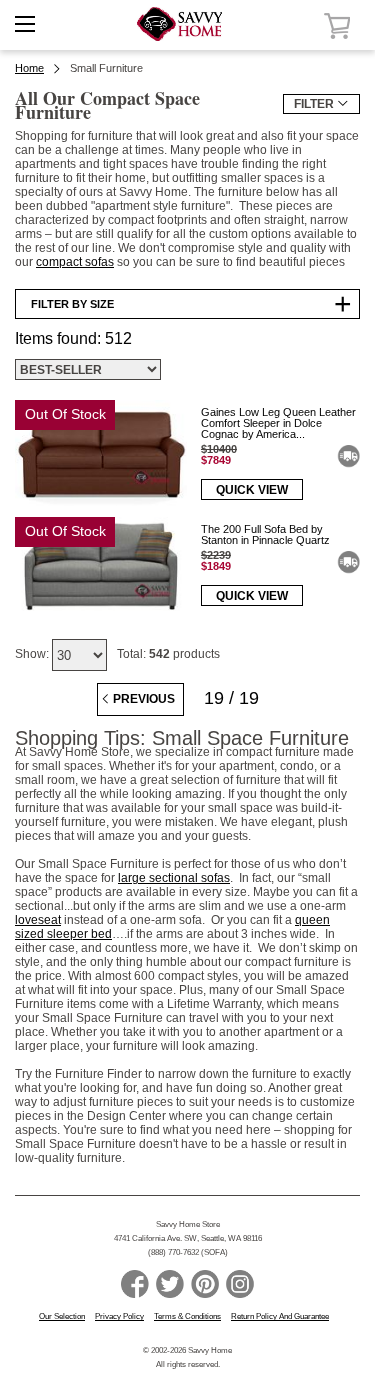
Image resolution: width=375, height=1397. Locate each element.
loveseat (38, 920)
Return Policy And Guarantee (280, 1316)
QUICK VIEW (252, 490)
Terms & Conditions (187, 1316)
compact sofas (75, 262)
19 (214, 698)
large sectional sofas (174, 878)
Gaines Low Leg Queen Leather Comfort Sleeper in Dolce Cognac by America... (278, 423)
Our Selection (62, 1316)
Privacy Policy (119, 1316)
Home (29, 68)
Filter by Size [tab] (72, 304)
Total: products (168, 654)
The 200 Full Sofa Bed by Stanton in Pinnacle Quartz (265, 534)
